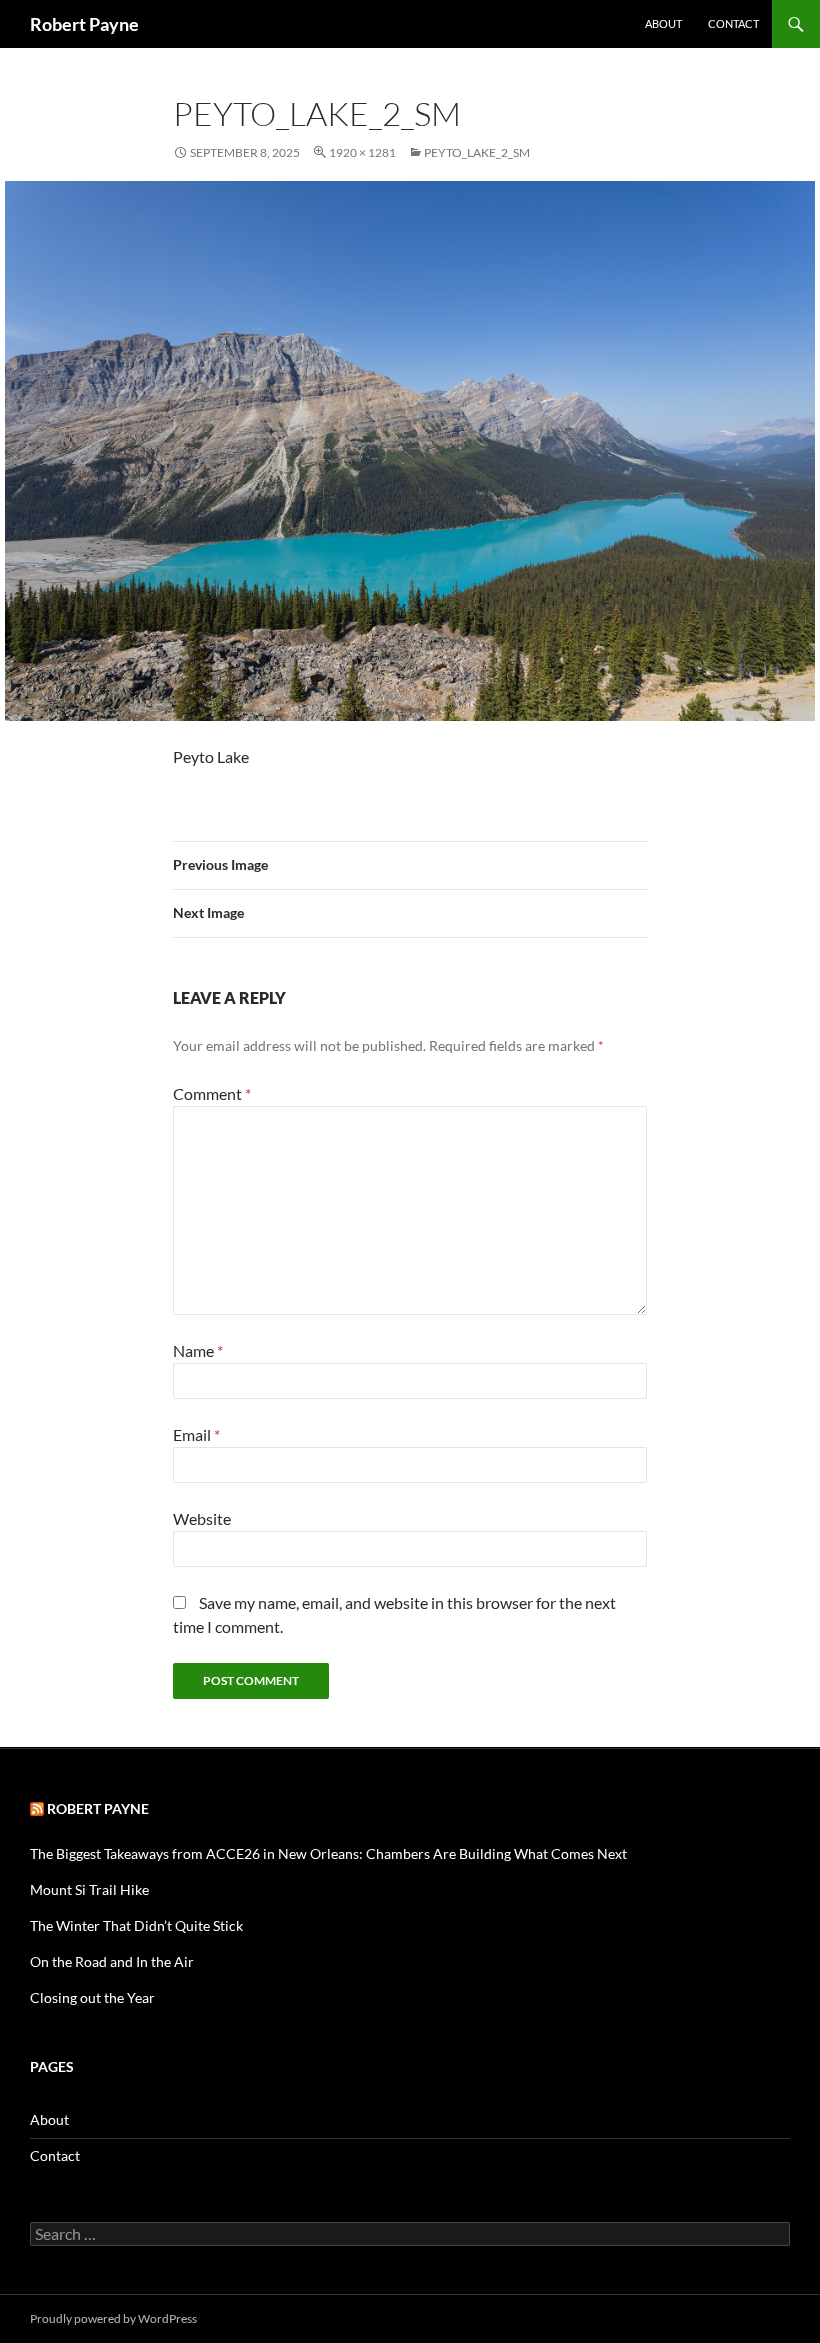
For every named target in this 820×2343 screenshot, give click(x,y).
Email (196, 1434)
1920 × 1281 (362, 152)
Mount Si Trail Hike (89, 1889)
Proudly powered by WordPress (113, 2318)
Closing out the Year (92, 1997)
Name (198, 1350)
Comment (212, 1093)
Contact (733, 23)
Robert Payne (84, 24)
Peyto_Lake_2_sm (477, 152)
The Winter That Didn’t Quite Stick (136, 1925)
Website (202, 1518)
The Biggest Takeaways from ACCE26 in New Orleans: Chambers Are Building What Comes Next (328, 1853)
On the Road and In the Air (112, 1961)
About (663, 23)
